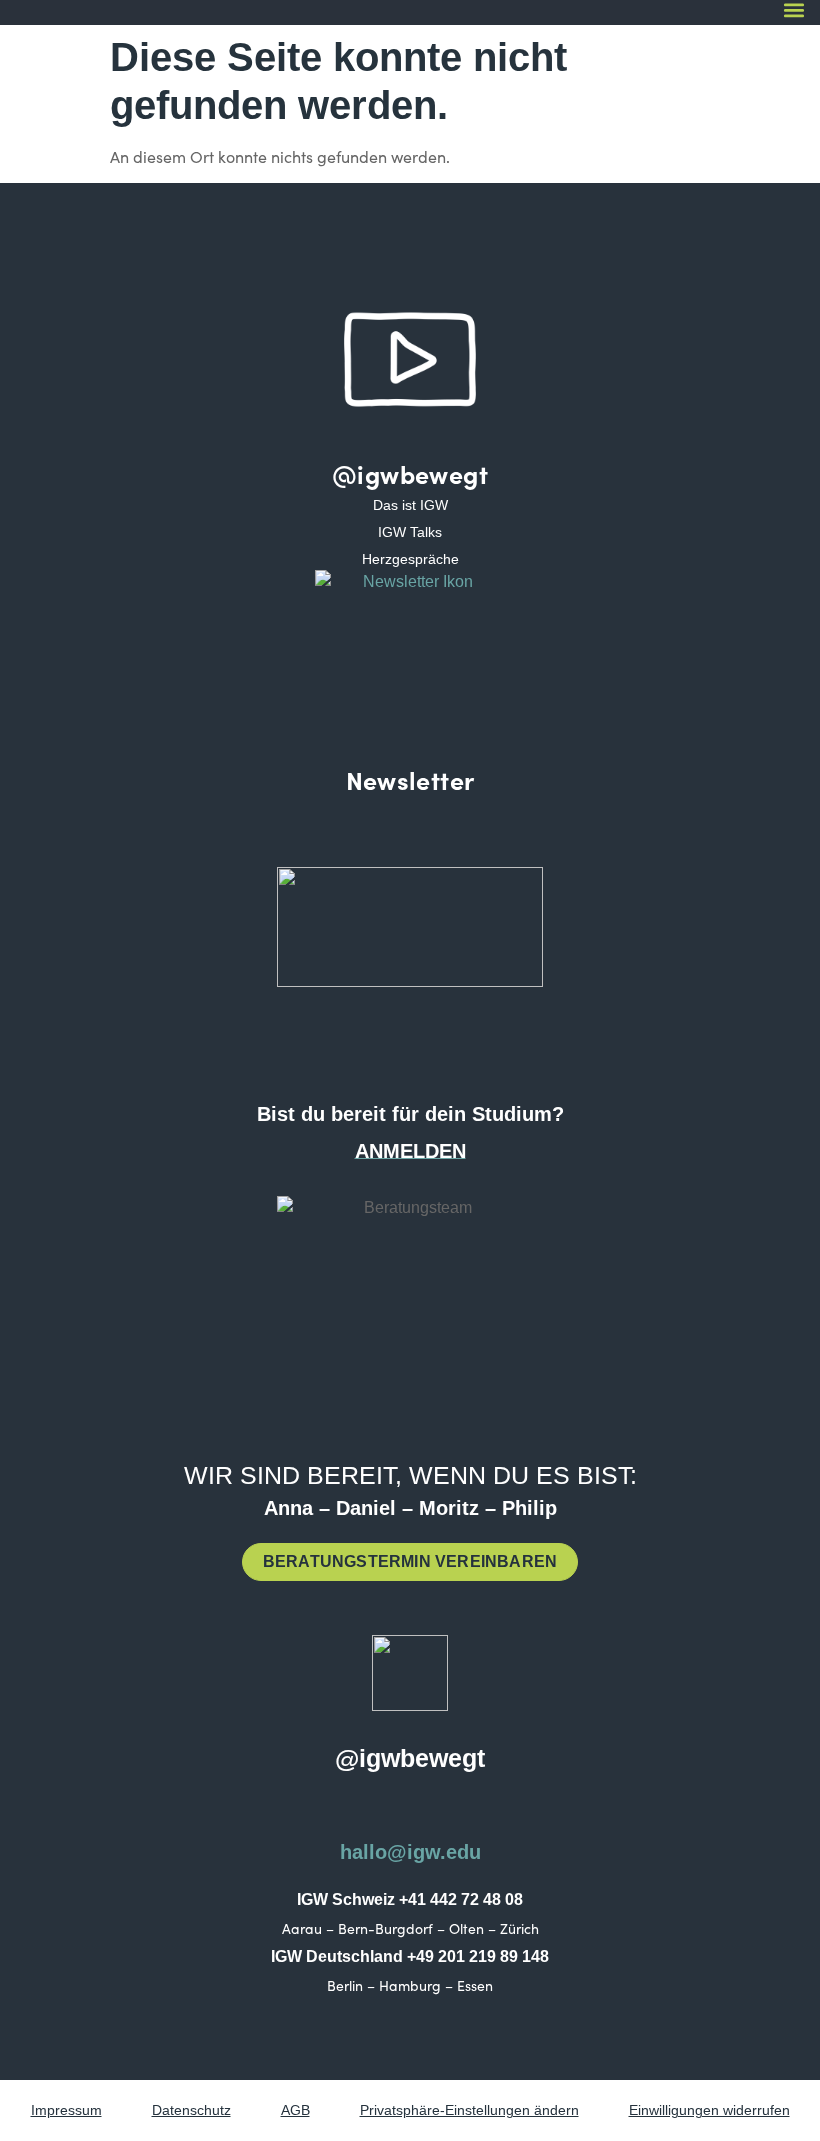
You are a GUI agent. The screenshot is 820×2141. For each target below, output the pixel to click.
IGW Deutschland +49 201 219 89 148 (410, 1956)
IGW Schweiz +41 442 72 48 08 (410, 1899)
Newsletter (410, 779)
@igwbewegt (410, 473)
